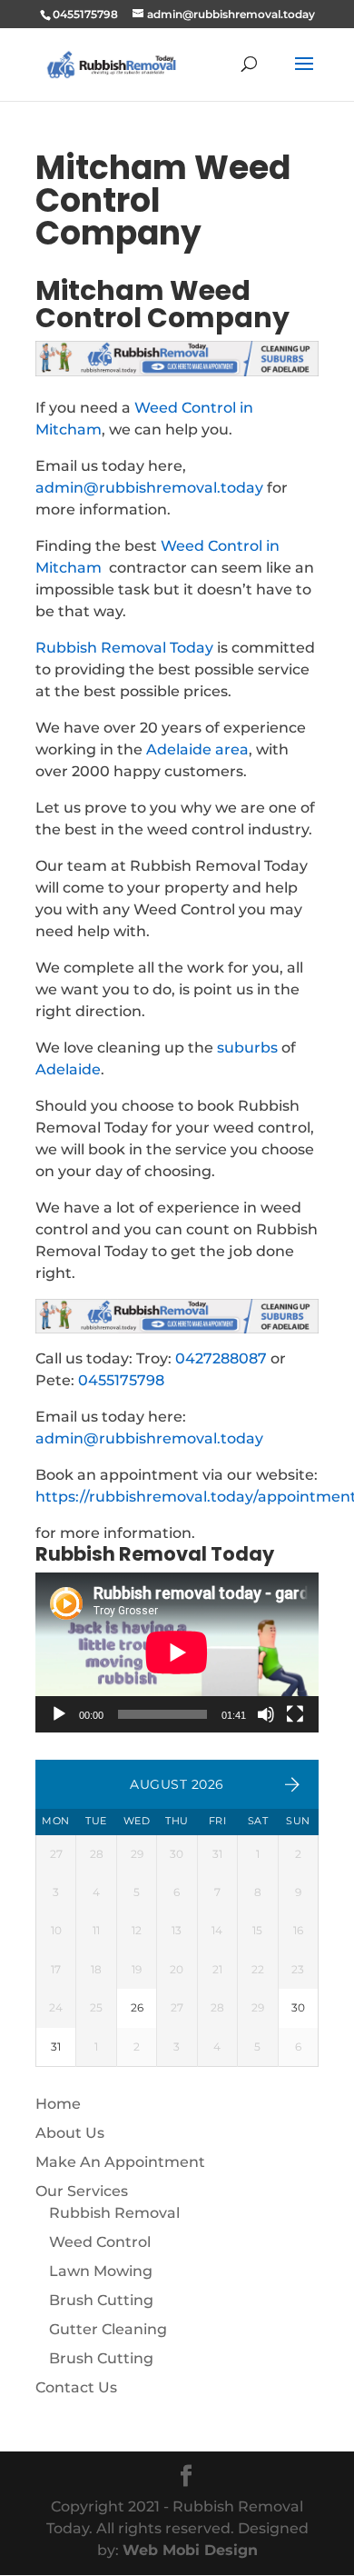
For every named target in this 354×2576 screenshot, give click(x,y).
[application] (177, 1652)
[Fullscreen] (295, 1714)
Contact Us (76, 2387)
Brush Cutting (101, 2300)
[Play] (59, 1714)
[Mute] (266, 1714)
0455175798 (121, 1380)
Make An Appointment (120, 2162)
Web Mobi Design (190, 2550)
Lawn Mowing (101, 2271)
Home (58, 2104)
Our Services (82, 2191)
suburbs (247, 1048)
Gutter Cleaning (108, 2329)
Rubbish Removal (114, 2213)
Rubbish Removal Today (124, 648)
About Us (70, 2133)
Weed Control (100, 2242)
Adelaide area (197, 749)
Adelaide (68, 1069)
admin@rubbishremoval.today (149, 488)
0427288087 (221, 1358)
